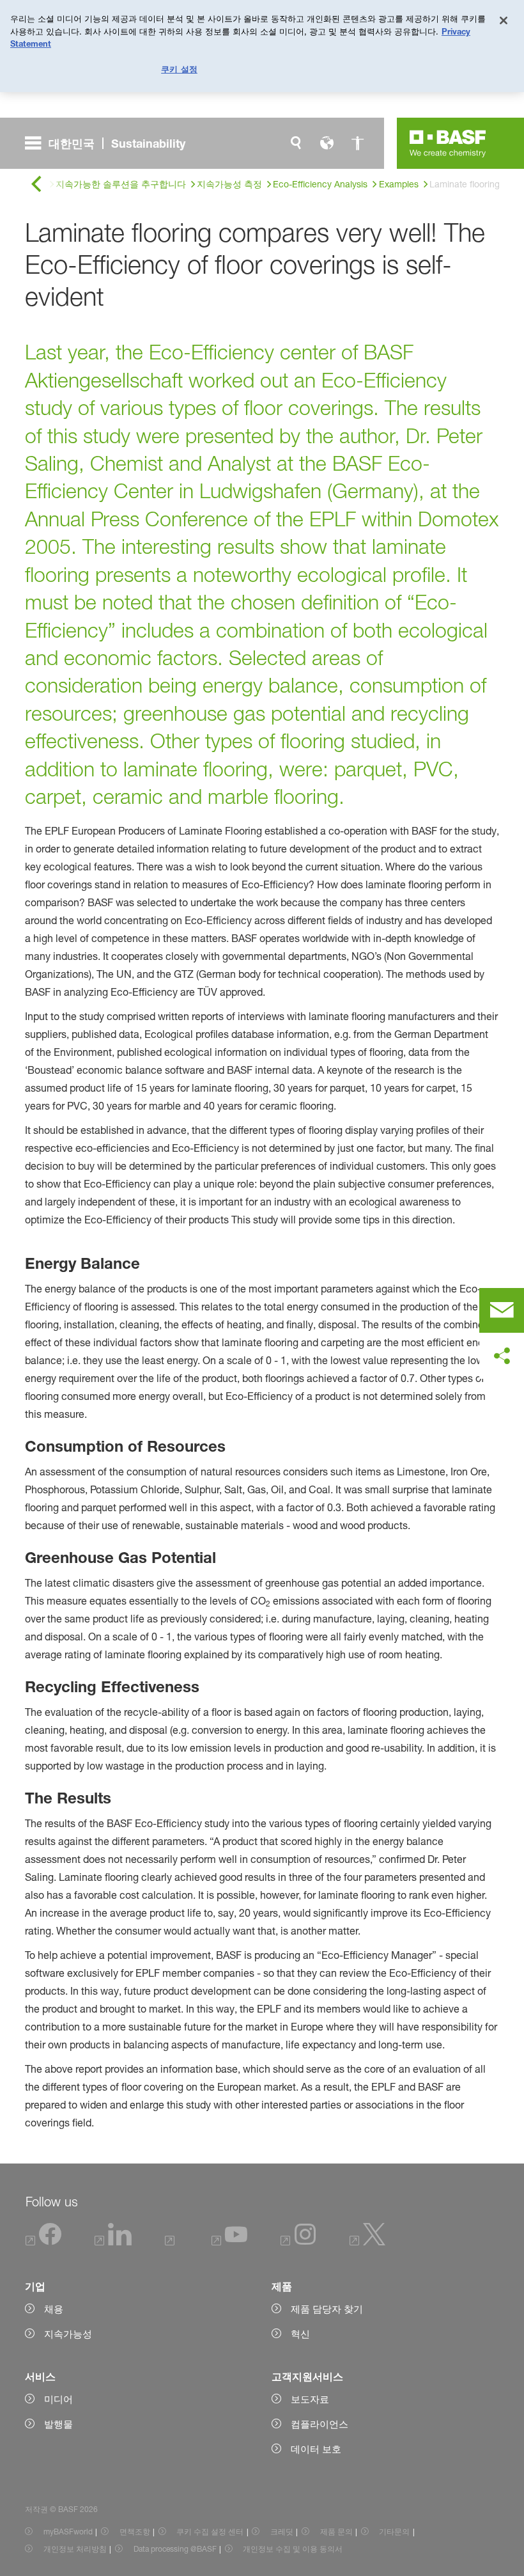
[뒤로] (36, 185)
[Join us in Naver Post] (172, 2242)
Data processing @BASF (175, 2549)
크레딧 (282, 2532)
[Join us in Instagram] (298, 2242)
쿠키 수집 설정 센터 (210, 2532)
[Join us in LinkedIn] (113, 2242)
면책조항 (135, 2532)
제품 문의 (336, 2532)
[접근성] (357, 143)
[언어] (327, 143)
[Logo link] (448, 143)
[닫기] (504, 20)
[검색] (296, 143)
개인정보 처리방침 (75, 2549)
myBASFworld (68, 2532)
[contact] (502, 1310)
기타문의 (394, 2532)
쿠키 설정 (179, 69)
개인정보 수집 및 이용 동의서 (293, 2549)
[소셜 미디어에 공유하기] (502, 1356)
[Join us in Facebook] (44, 2242)
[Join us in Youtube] (229, 2242)
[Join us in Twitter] (367, 2242)
